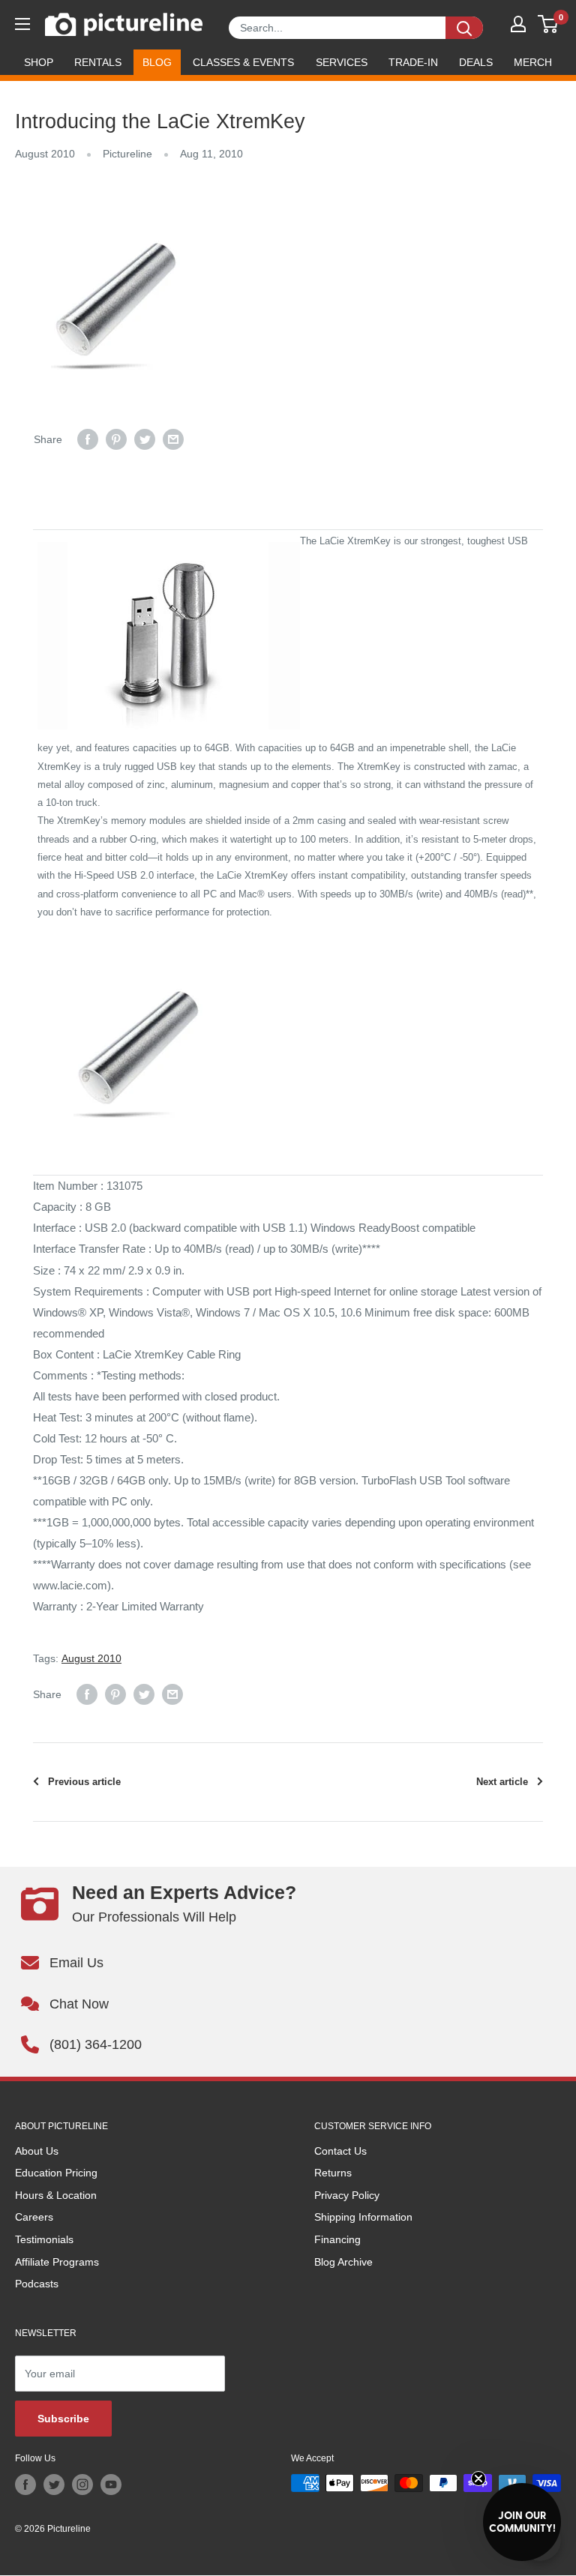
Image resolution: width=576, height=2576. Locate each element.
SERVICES (342, 62)
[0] (549, 24)
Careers (34, 2217)
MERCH (533, 62)
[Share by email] (173, 439)
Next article (502, 1782)
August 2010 (45, 154)
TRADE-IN (413, 62)
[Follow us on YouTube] (111, 2485)
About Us (37, 2151)
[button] (522, 2522)
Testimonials (44, 2239)
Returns (333, 2173)
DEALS (476, 62)
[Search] (464, 28)
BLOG (157, 62)
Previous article (84, 1782)
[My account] (518, 24)
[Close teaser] (478, 2479)
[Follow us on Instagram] (82, 2485)
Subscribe (63, 2419)
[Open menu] (22, 24)
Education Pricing (56, 2173)
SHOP (39, 62)
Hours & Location (56, 2195)
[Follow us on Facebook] (25, 2485)
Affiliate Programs (57, 2262)
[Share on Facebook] (88, 439)
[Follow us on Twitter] (54, 2485)
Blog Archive (343, 2262)
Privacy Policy (347, 2195)
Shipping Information (363, 2217)
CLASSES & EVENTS (243, 62)
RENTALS (98, 62)
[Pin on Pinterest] (116, 439)
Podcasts (37, 2284)
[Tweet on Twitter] (145, 439)
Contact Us (340, 2151)
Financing (337, 2239)
